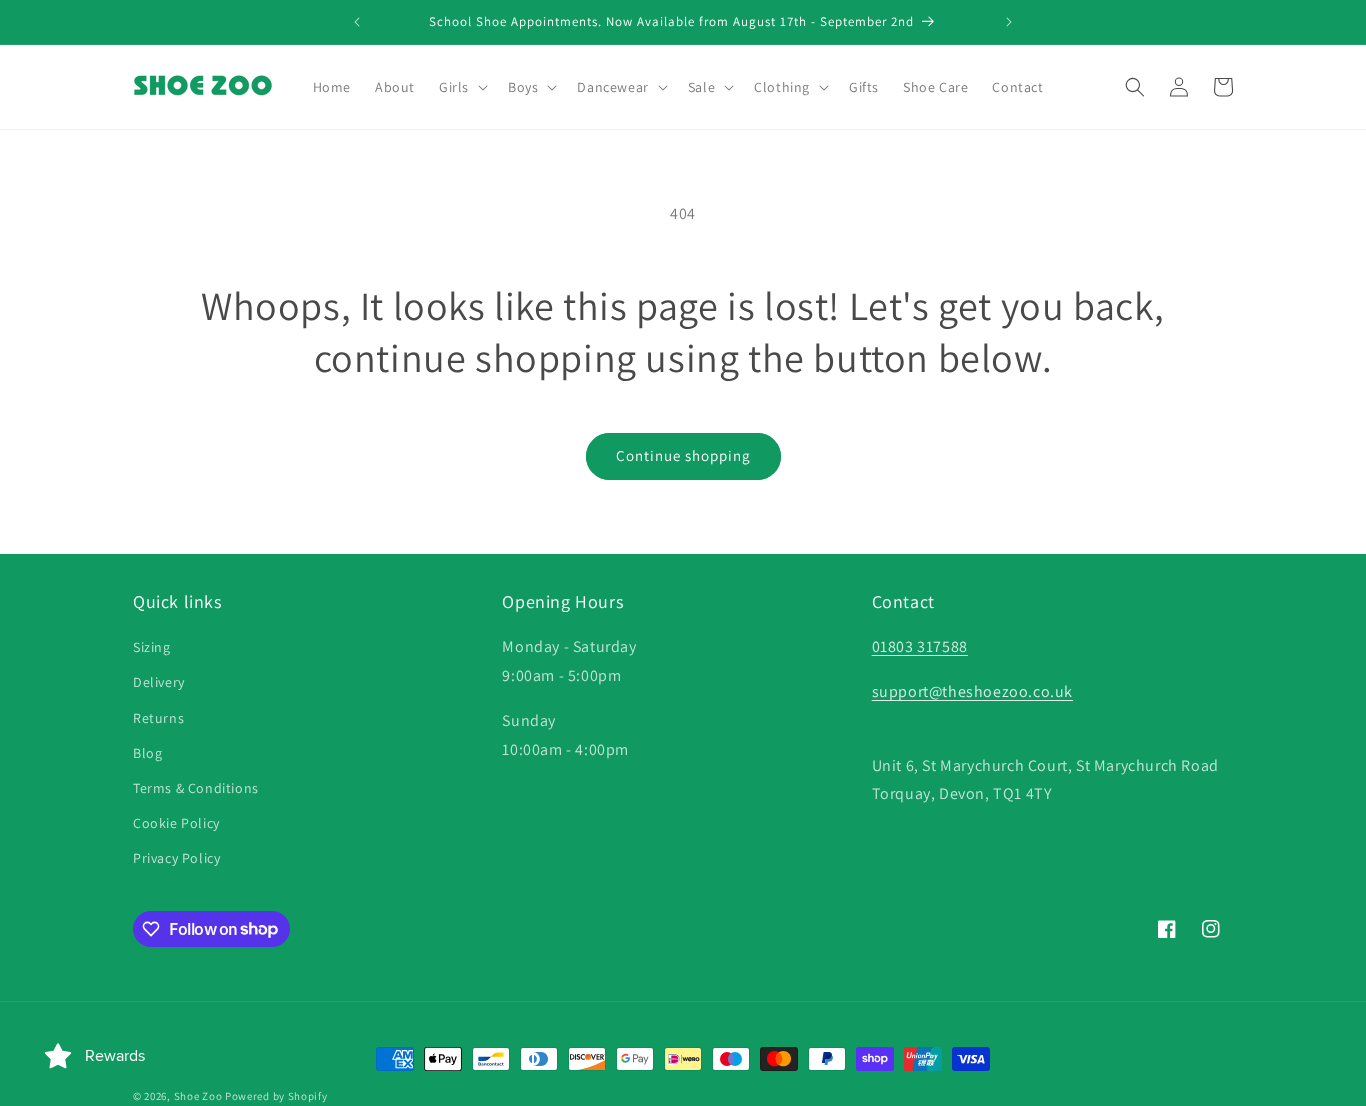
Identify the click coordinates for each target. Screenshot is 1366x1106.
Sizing (152, 647)
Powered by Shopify (276, 1096)
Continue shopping (683, 455)
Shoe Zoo (198, 1096)
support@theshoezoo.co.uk (972, 691)
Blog (147, 753)
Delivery (159, 682)
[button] (461, 87)
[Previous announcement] (357, 22)
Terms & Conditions (196, 788)
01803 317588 (920, 646)
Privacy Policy (176, 858)
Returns (158, 718)
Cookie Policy (176, 823)
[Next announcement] (1009, 22)
